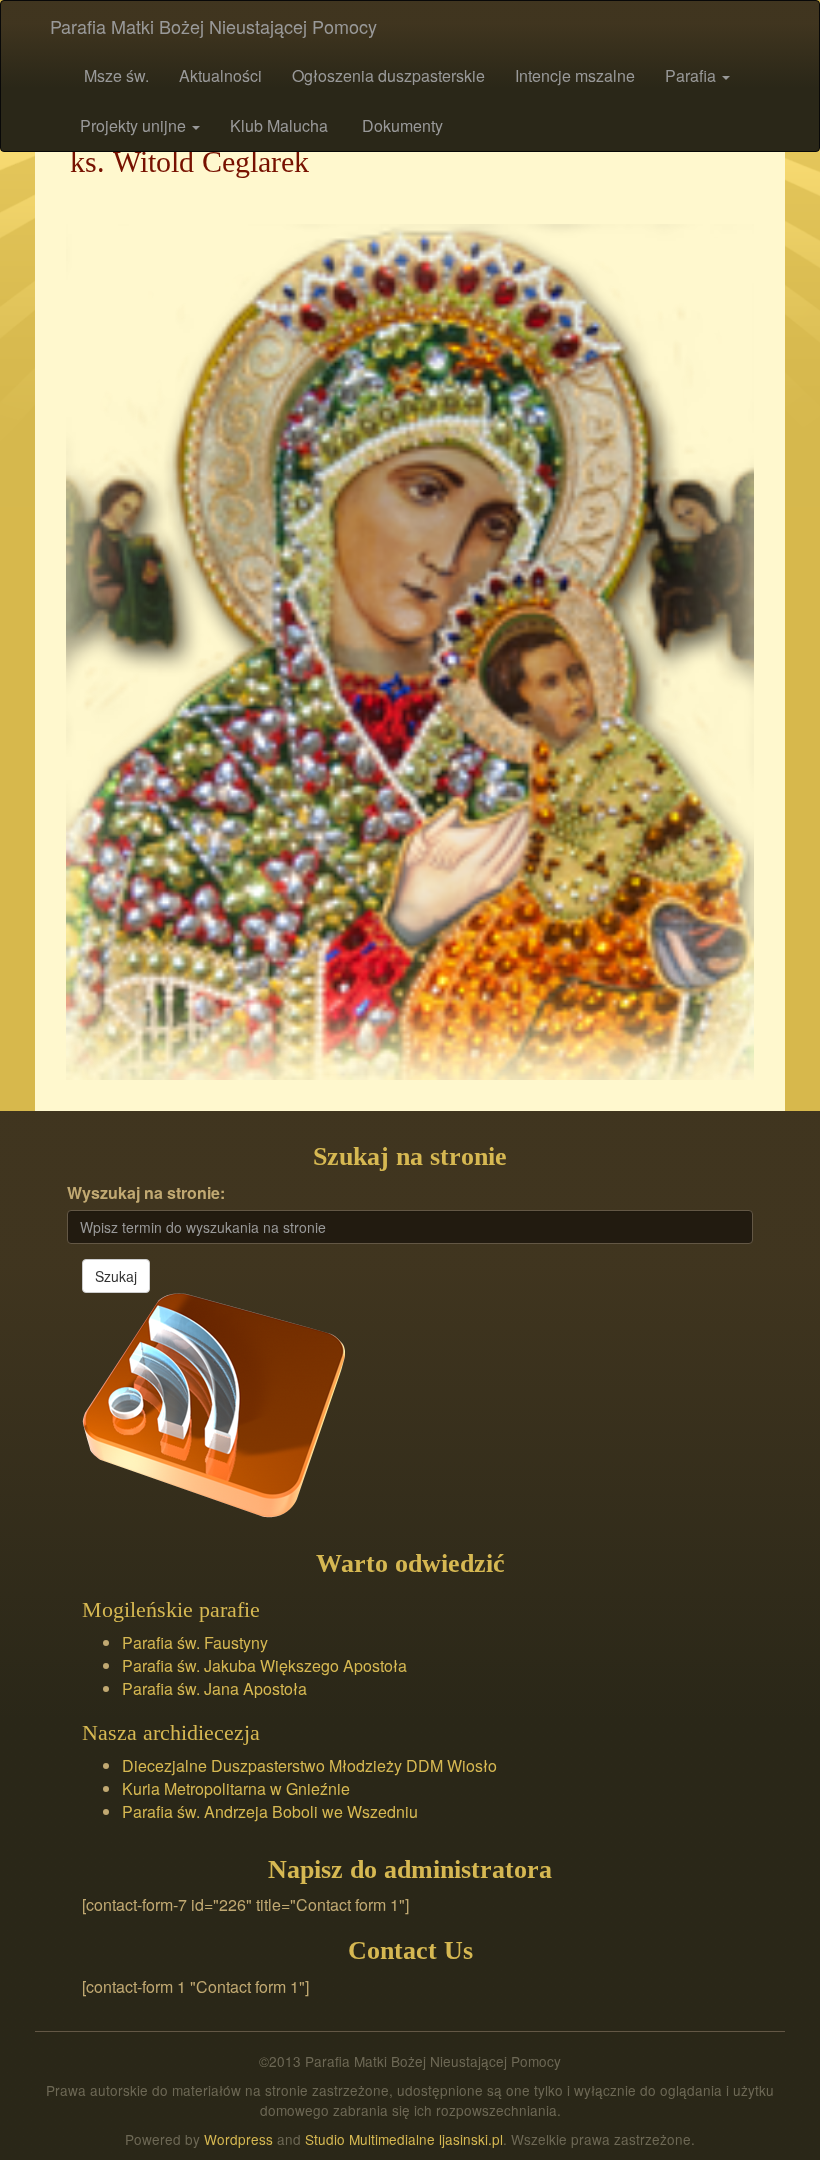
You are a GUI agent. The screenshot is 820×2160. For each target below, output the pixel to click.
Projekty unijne (135, 125)
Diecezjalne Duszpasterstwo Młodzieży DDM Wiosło (309, 1765)
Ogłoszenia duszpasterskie (388, 75)
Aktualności (220, 75)
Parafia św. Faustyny (195, 1642)
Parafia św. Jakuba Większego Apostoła (264, 1665)
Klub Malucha (279, 125)
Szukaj (116, 1276)
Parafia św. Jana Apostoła (214, 1688)
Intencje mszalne (575, 75)
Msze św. (114, 75)
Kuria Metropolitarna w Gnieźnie (236, 1788)
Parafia (692, 75)
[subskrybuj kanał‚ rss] (213, 1402)
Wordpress (238, 2139)
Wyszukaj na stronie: (146, 1193)
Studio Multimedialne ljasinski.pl (404, 2139)
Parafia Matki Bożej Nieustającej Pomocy (213, 26)
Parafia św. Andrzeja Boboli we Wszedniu (270, 1811)
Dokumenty (400, 125)
